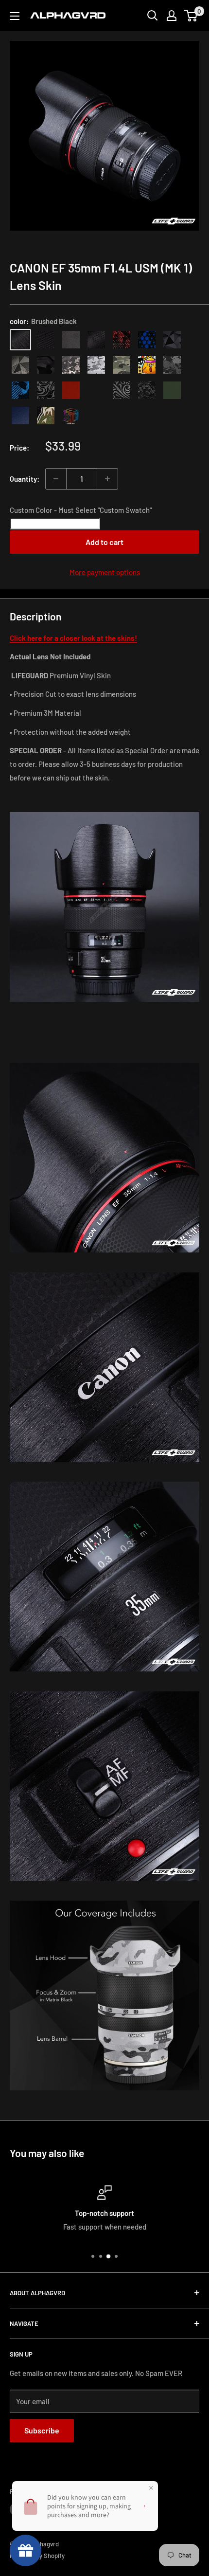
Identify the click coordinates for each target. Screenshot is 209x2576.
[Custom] (71, 416)
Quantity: (25, 479)
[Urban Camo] (122, 365)
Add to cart (104, 542)
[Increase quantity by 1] (107, 479)
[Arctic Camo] (96, 365)
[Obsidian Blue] (20, 416)
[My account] (172, 16)
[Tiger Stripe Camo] (46, 416)
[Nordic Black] (172, 340)
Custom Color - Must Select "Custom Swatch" (81, 510)
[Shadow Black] (46, 365)
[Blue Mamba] (147, 340)
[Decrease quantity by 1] (56, 479)
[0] (191, 16)
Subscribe (42, 2430)
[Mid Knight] (172, 365)
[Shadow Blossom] (46, 390)
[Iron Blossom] (122, 390)
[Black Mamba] (96, 340)
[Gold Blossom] (96, 390)
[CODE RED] (71, 390)
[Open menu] (15, 16)
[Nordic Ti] (20, 365)
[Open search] (153, 16)
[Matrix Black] (46, 340)
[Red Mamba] (122, 340)
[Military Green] (172, 390)
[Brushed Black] (20, 340)
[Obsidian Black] (71, 340)
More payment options (105, 572)
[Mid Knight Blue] (20, 390)
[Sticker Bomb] (147, 365)
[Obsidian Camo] (71, 365)
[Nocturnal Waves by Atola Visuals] (147, 390)
